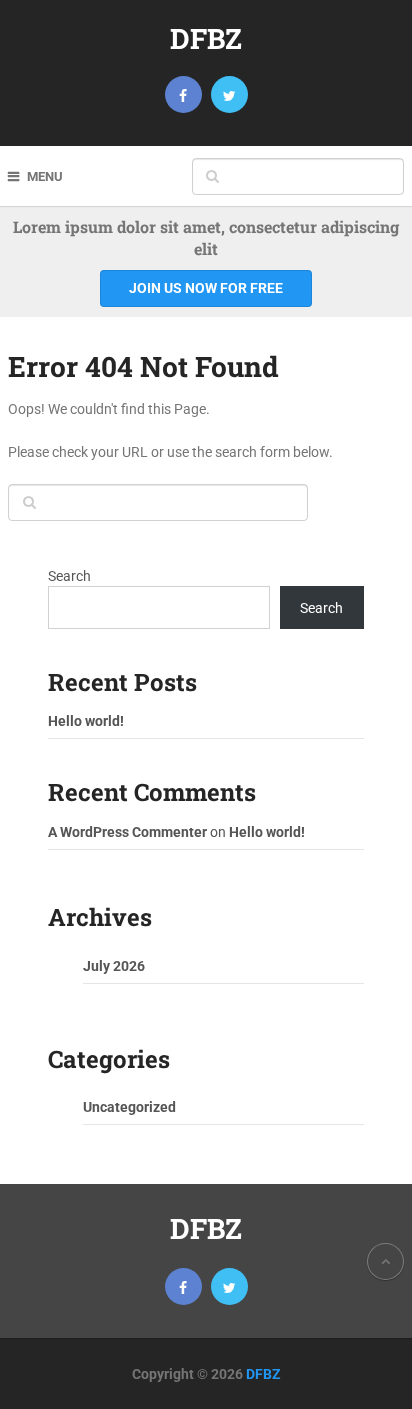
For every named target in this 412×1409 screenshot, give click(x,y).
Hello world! (86, 721)
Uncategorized (129, 1107)
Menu (45, 176)
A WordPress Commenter (127, 832)
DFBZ (206, 38)
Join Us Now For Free (206, 288)
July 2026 (114, 966)
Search (69, 576)
